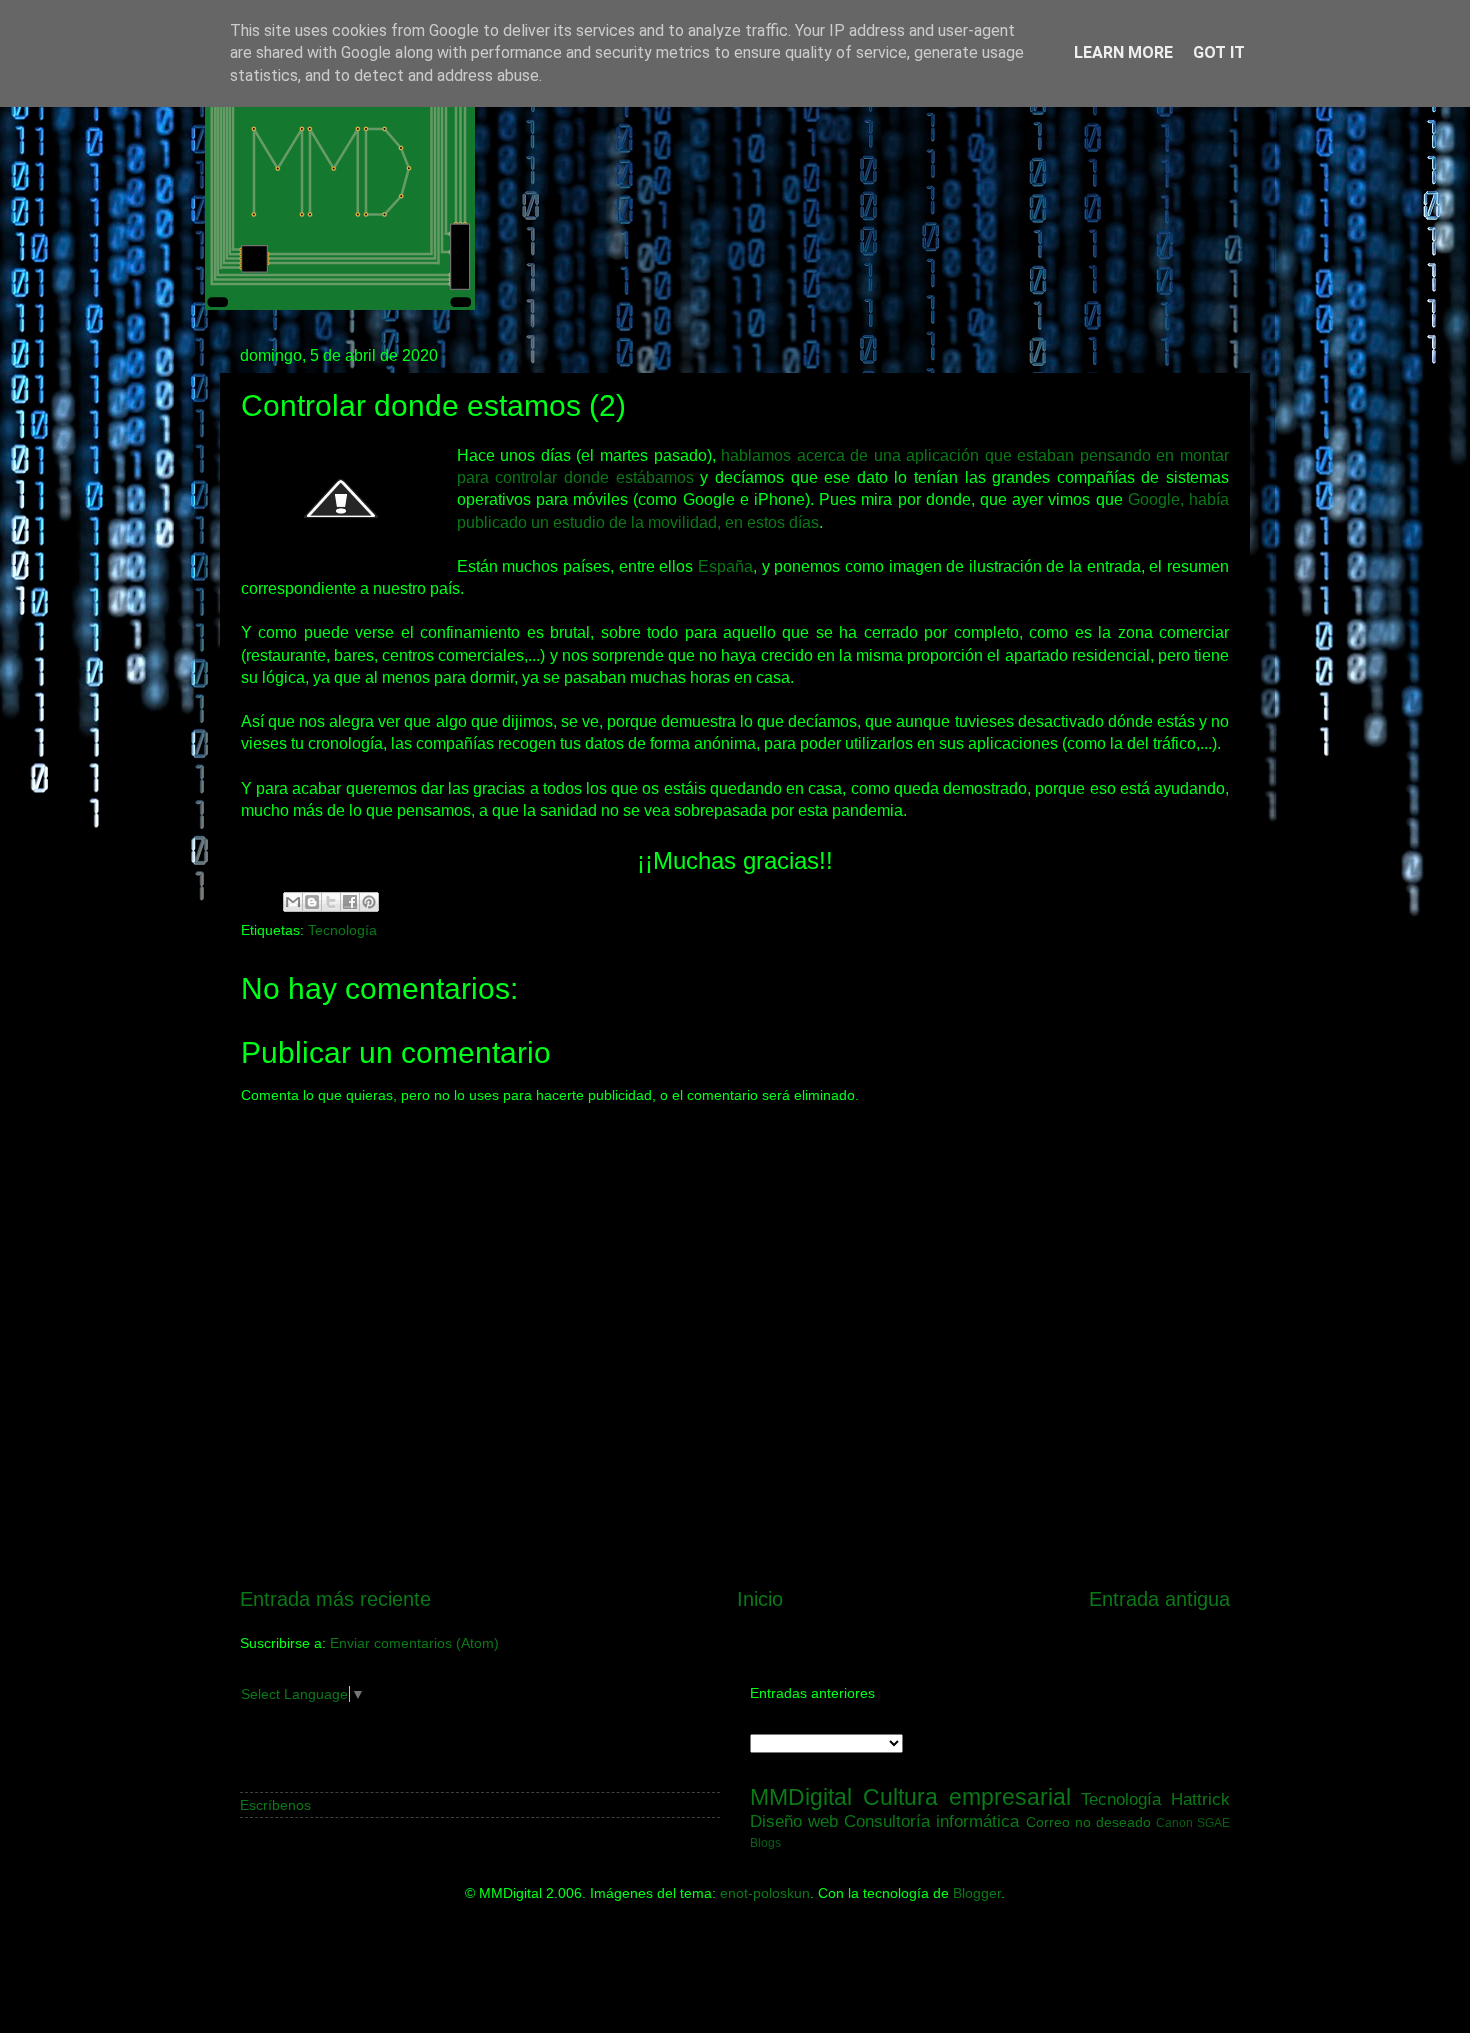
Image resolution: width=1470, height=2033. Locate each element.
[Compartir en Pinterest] (369, 902)
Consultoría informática (931, 1821)
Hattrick (1200, 1799)
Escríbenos (275, 1805)
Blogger (977, 1893)
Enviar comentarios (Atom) (414, 1643)
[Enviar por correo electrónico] (293, 902)
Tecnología (342, 930)
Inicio (760, 1599)
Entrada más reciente (335, 1599)
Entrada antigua (1159, 1599)
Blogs (765, 1843)
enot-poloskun (765, 1893)
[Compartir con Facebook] (350, 902)
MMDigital (801, 1797)
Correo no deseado (1088, 1822)
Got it (1219, 52)
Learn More (1123, 52)
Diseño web (794, 1821)
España (725, 566)
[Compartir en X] (331, 902)
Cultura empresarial (967, 1797)
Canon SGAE (1193, 1823)
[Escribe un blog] (312, 902)
